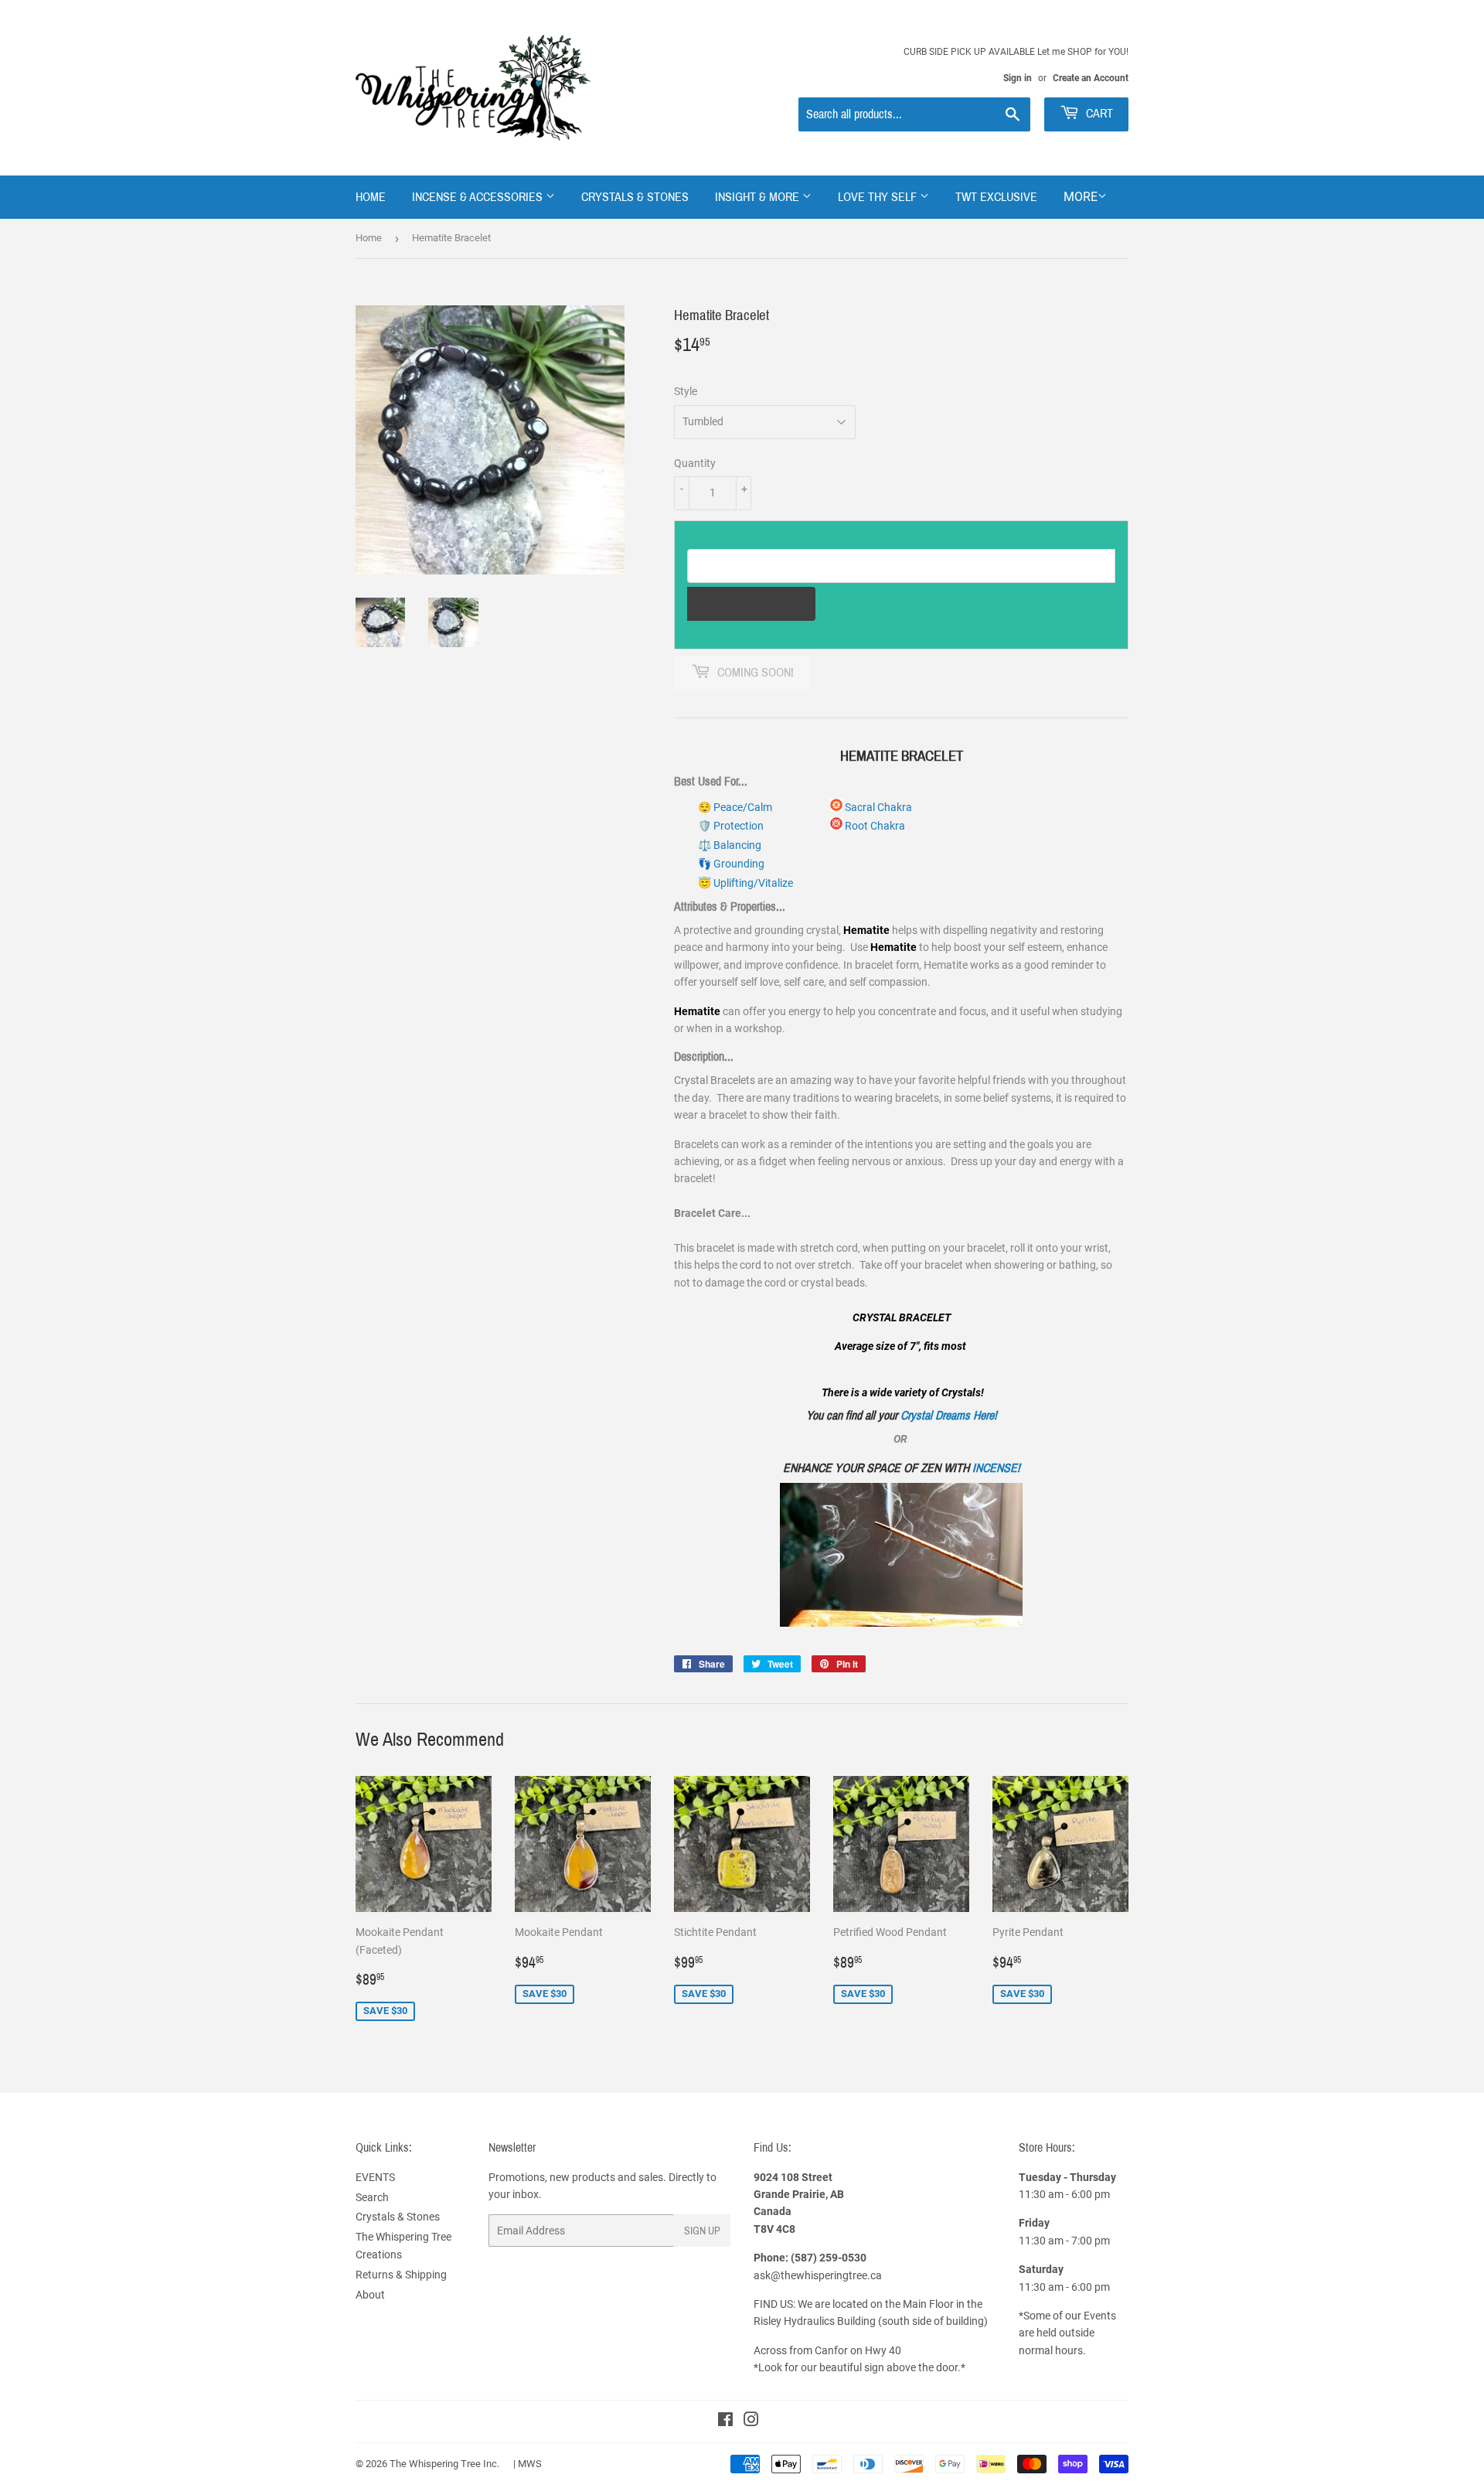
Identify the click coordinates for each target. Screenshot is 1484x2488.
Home (371, 197)
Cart (1098, 113)
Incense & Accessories (479, 197)
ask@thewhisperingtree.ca (818, 2275)
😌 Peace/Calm (735, 807)
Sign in (1018, 78)
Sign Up (702, 2231)
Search (372, 2197)
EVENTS (375, 2177)
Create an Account (1091, 78)
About (370, 2295)
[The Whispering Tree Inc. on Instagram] (751, 2422)
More (1081, 197)
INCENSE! (996, 1468)
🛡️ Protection (731, 826)
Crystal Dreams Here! (949, 1415)
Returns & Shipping (401, 2275)
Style (686, 391)
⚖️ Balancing (730, 845)
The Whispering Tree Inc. (444, 2464)
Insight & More (759, 197)
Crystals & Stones (635, 197)
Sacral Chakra (877, 807)
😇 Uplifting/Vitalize (745, 883)
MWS (530, 2464)
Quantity (695, 463)
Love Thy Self (879, 197)
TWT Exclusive (996, 197)
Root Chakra (874, 826)
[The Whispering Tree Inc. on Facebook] (725, 2422)
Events (1100, 2316)
